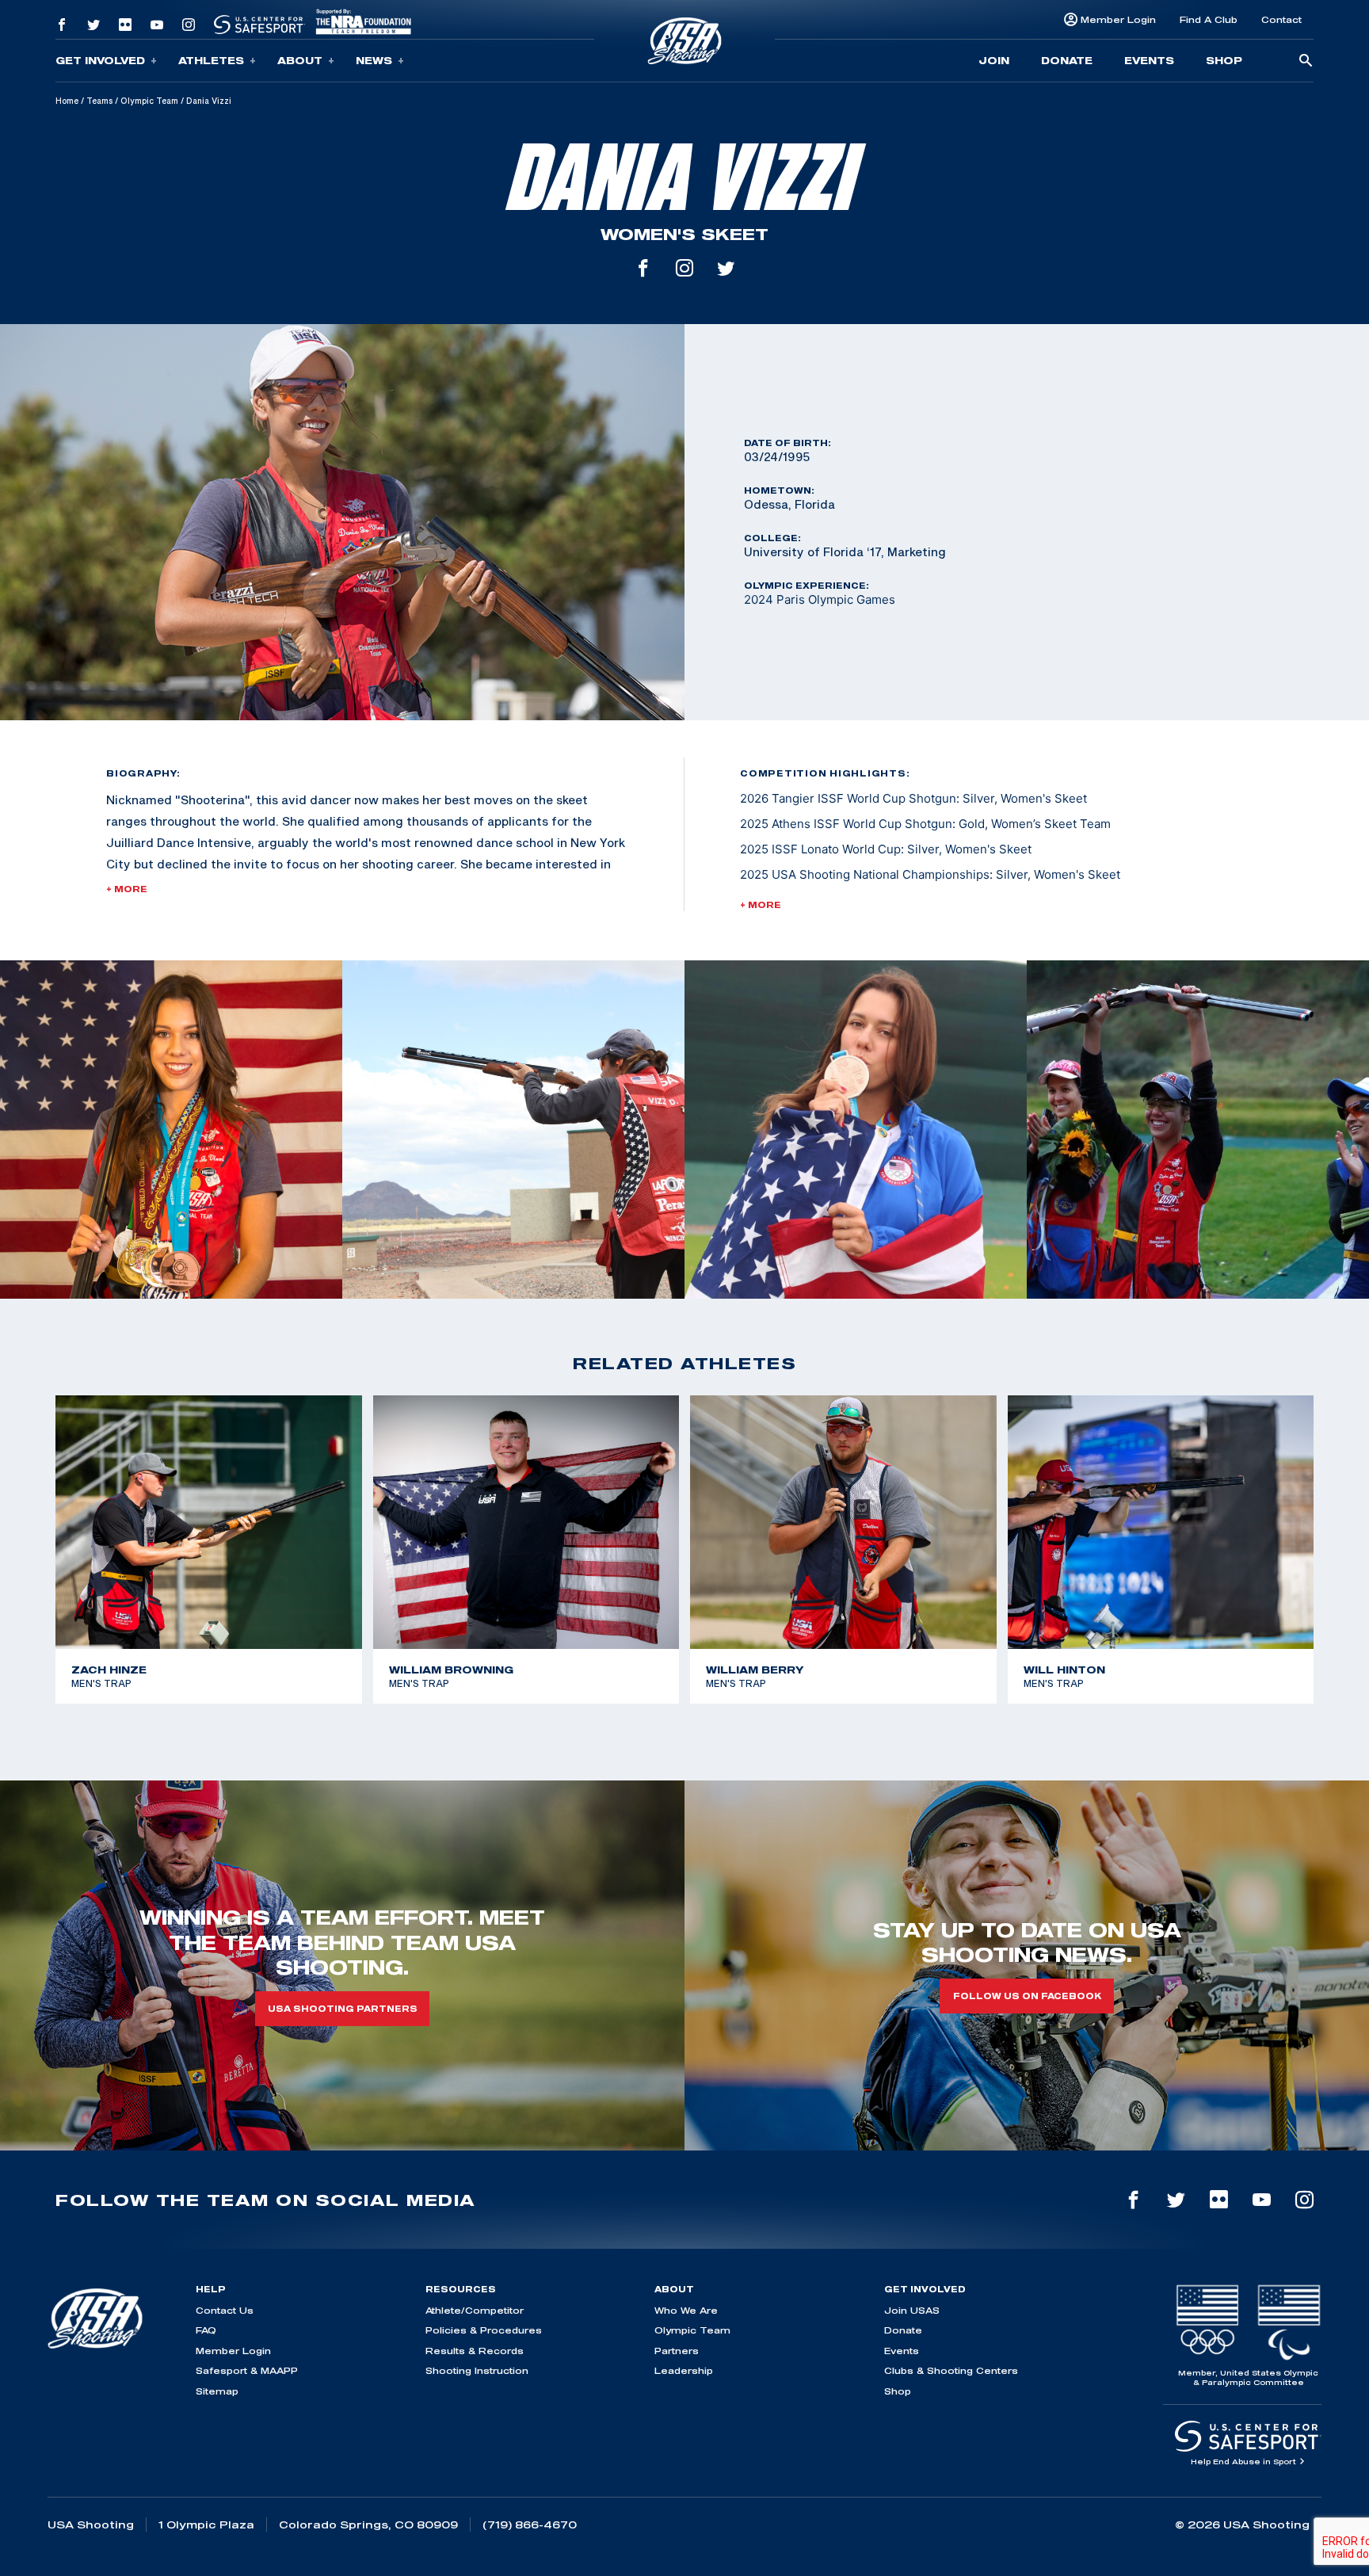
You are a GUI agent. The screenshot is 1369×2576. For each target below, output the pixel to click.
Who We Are (686, 2310)
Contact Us (225, 2310)
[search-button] (1306, 61)
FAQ (206, 2330)
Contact (1281, 19)
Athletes (211, 60)
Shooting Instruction (477, 2370)
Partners (677, 2351)
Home (67, 101)
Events (1149, 60)
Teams (99, 101)
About (300, 60)
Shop (1224, 60)
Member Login (1118, 19)
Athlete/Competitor (475, 2310)
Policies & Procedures (484, 2330)
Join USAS (912, 2310)
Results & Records (475, 2351)
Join (994, 60)
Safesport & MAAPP (247, 2370)
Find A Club (1209, 19)
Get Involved (100, 60)
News (374, 60)
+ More (127, 889)
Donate (1067, 60)
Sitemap (217, 2391)
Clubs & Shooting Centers (951, 2370)
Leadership (684, 2370)
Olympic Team (149, 101)
